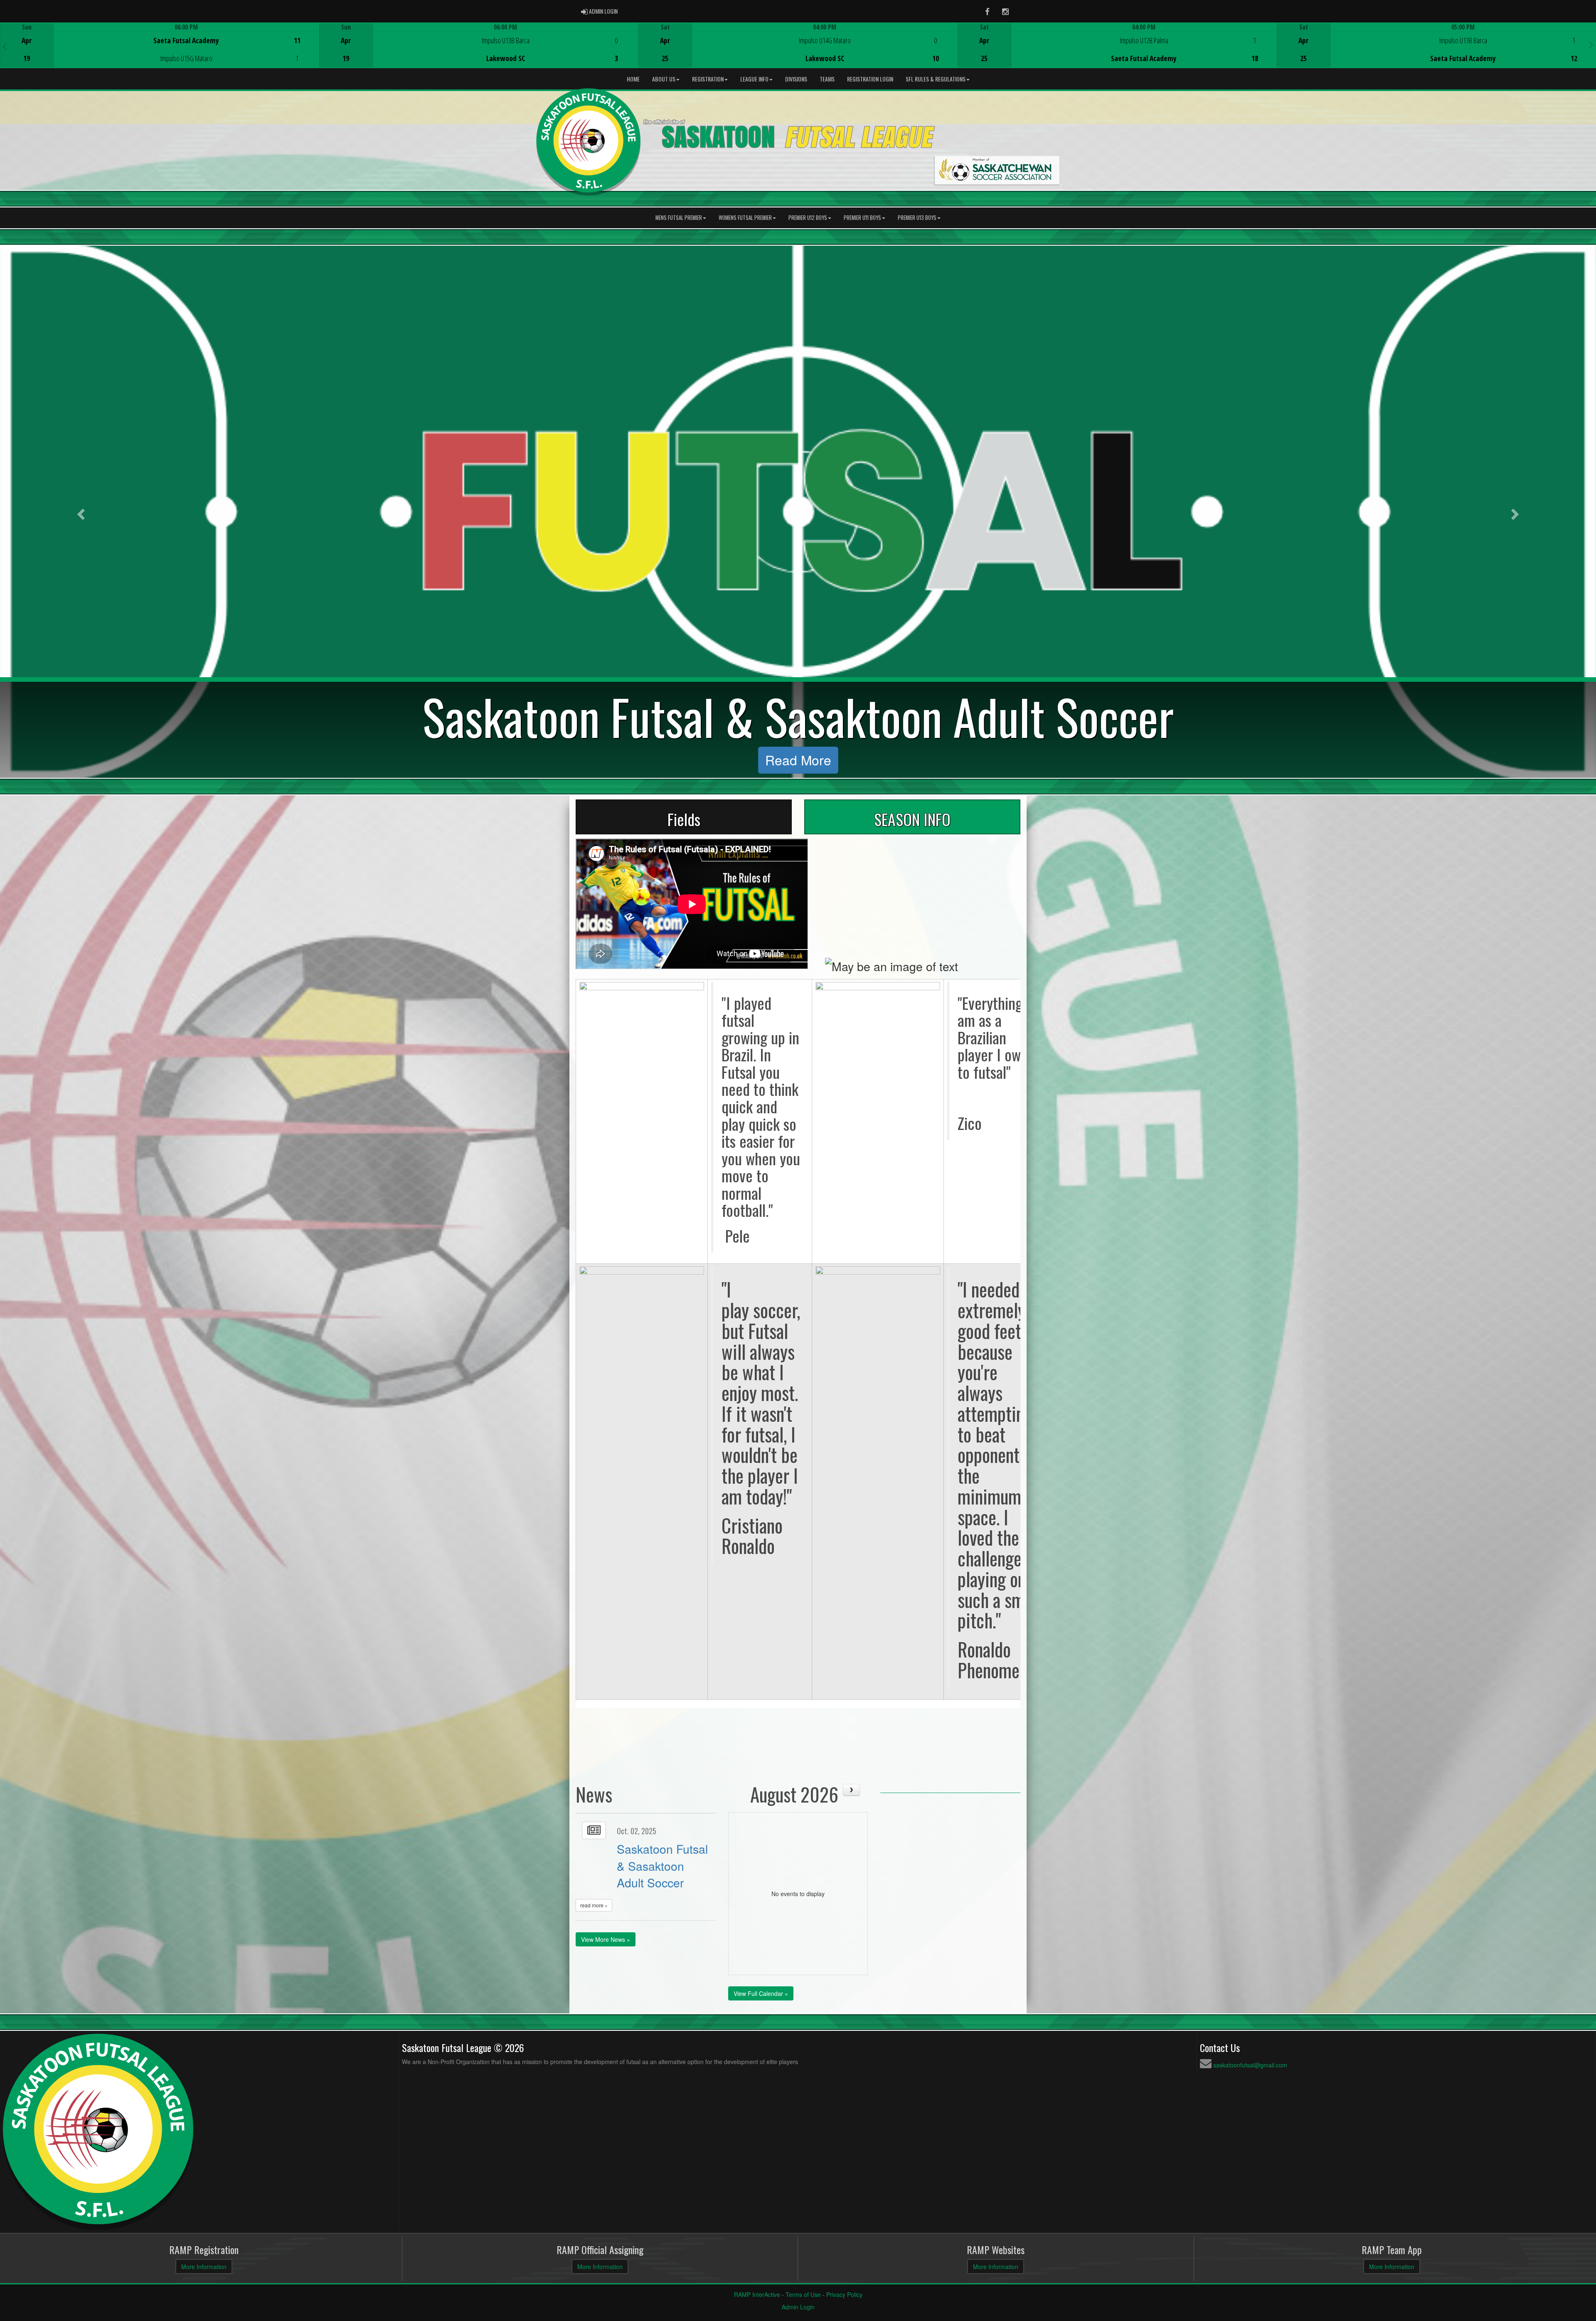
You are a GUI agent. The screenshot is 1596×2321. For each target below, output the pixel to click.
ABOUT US (664, 79)
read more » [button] (594, 1905)
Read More (798, 760)
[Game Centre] (160, 52)
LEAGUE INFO (754, 79)
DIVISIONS (796, 79)
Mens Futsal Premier (679, 218)
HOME (633, 79)
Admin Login (798, 2307)
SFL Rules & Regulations (936, 79)
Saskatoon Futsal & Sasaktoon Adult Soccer (662, 1865)
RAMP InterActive (757, 2294)
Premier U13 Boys (917, 218)
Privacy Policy (844, 2294)
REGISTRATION (708, 79)
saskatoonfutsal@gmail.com (1250, 2065)
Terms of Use (803, 2294)
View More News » (606, 1939)
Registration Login (870, 79)
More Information (204, 2267)
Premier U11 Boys (862, 218)
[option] (160, 45)
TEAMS (827, 79)
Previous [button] (5, 46)
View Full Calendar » (761, 1993)
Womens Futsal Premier (745, 218)
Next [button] (1591, 44)
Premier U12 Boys (808, 218)
